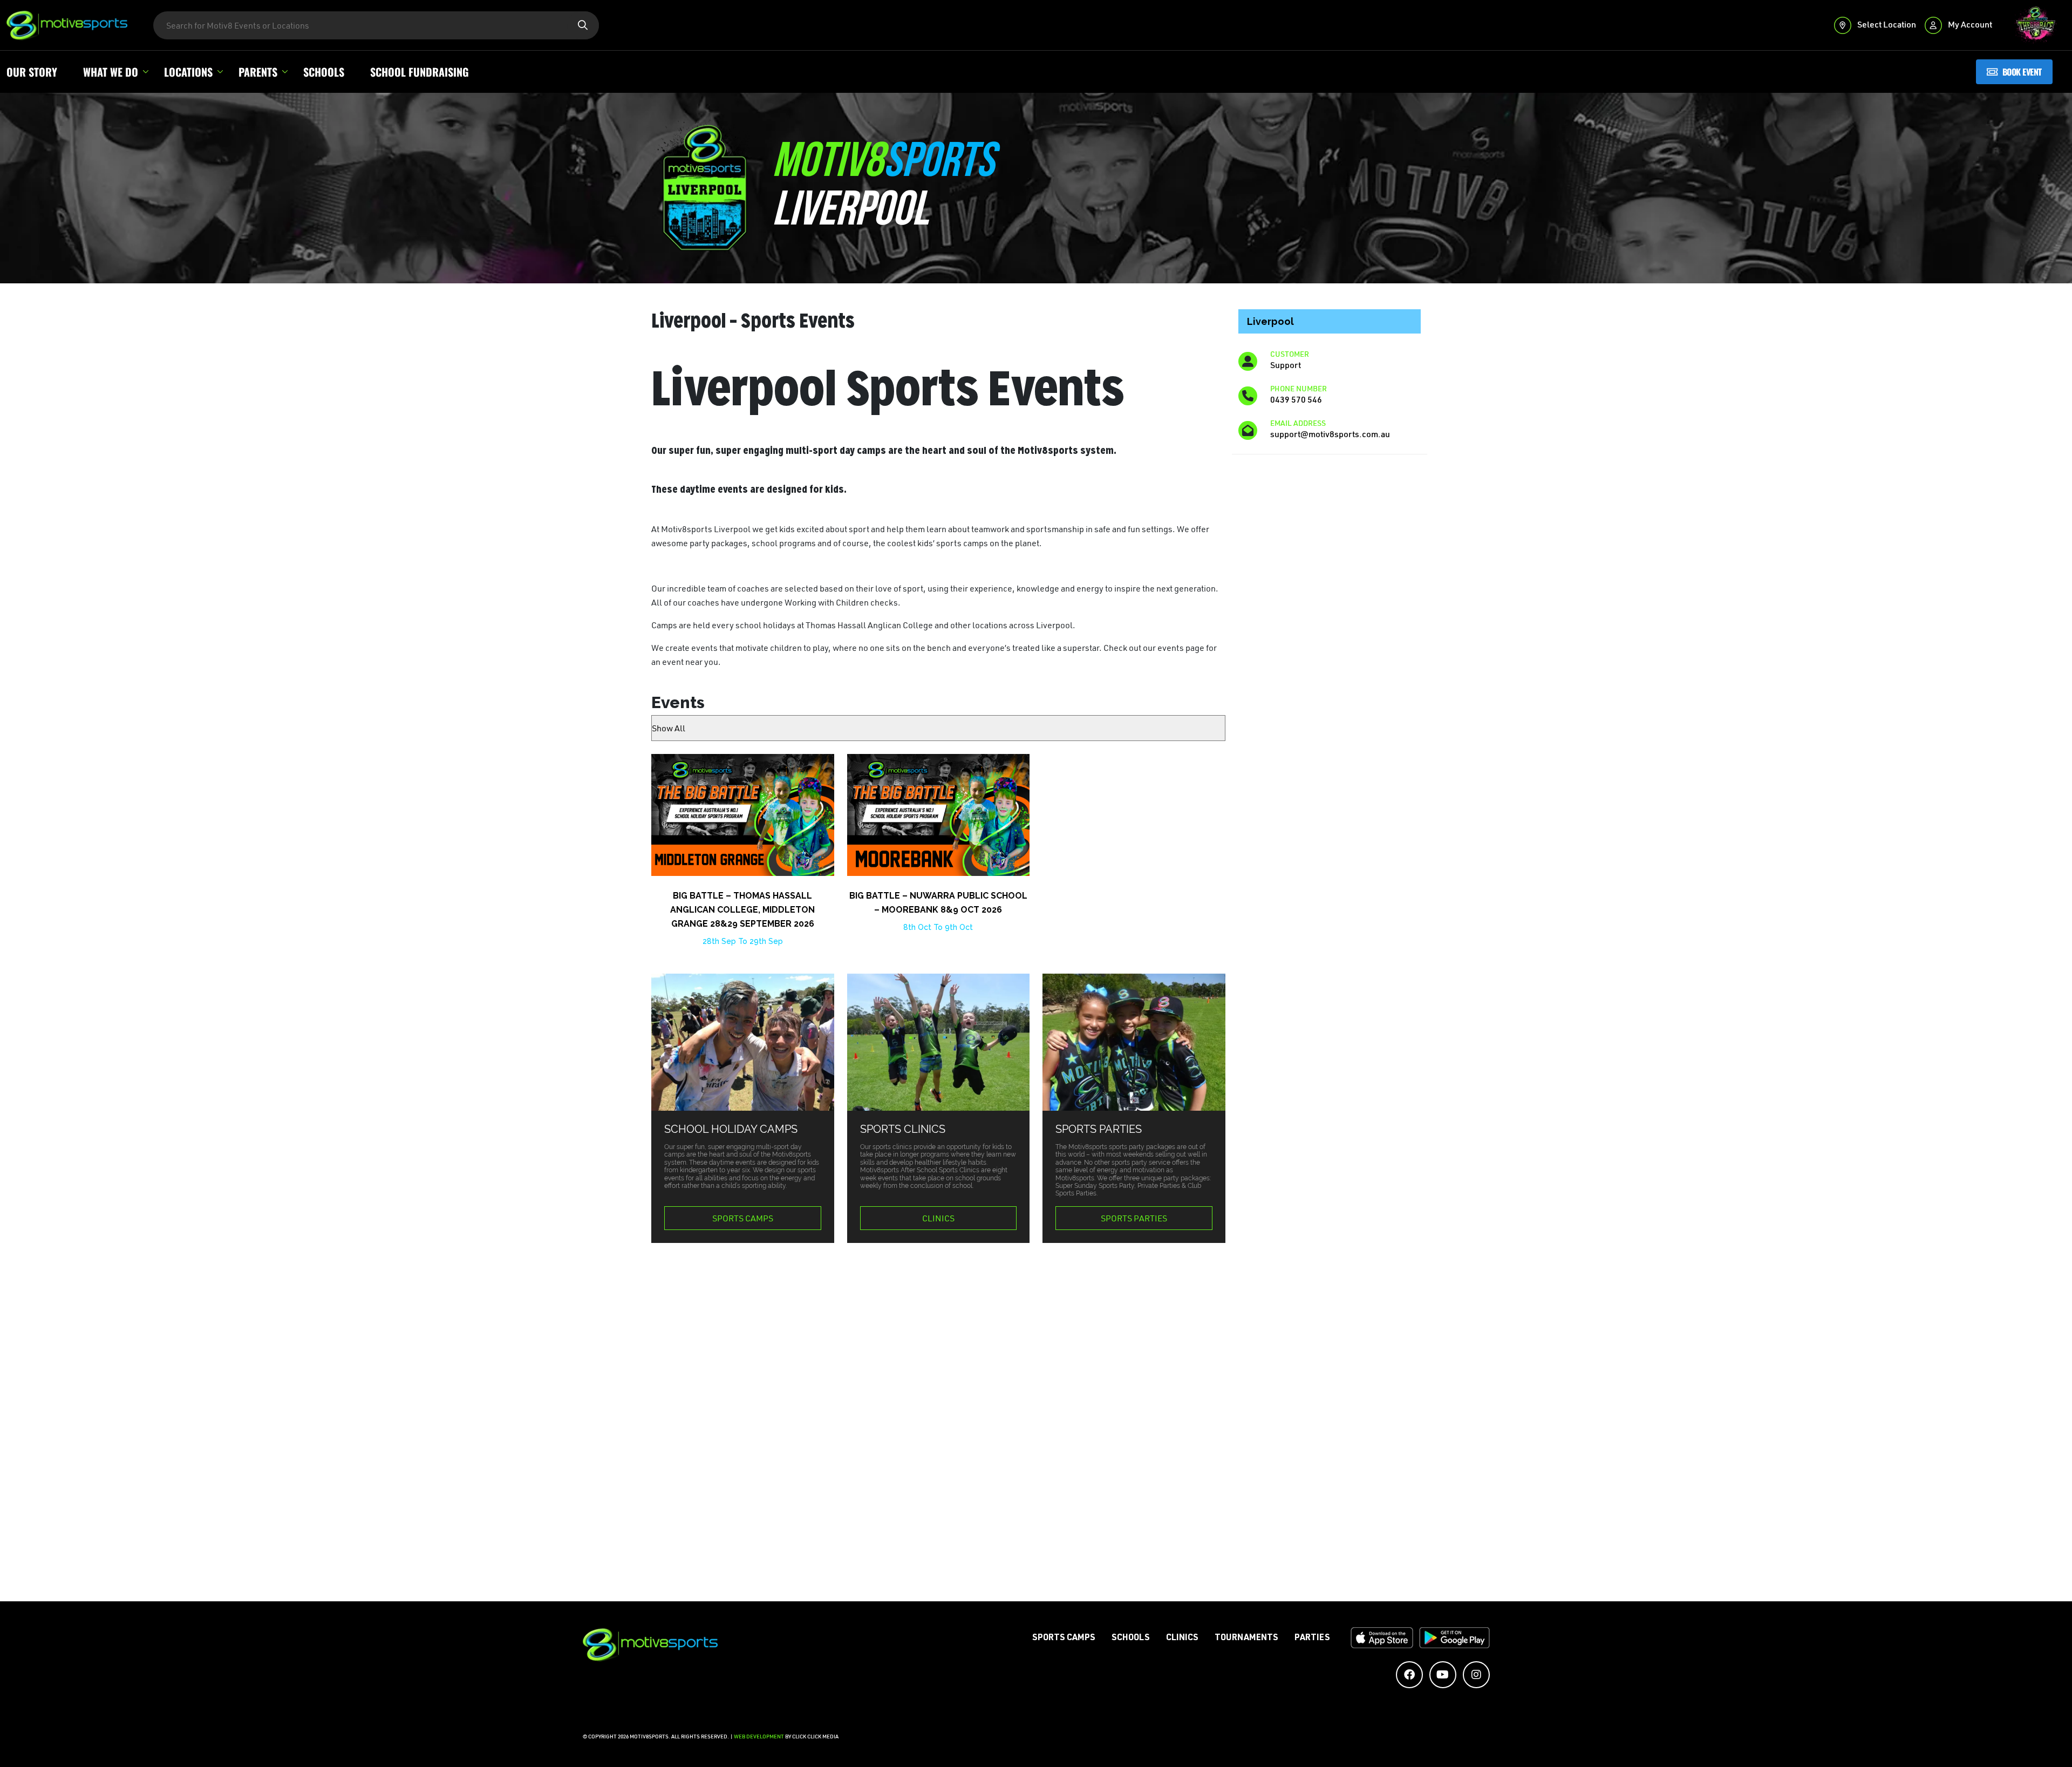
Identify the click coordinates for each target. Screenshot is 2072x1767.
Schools (324, 72)
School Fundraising (420, 72)
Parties (1312, 1639)
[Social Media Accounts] (1409, 1675)
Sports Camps (743, 1218)
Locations (188, 72)
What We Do (111, 72)
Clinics (938, 1218)
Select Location (1886, 24)
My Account (1969, 24)
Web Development (759, 1737)
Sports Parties (1134, 1218)
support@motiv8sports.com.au (1330, 434)
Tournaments (1246, 1639)
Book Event (2022, 72)
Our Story (32, 72)
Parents (258, 72)
